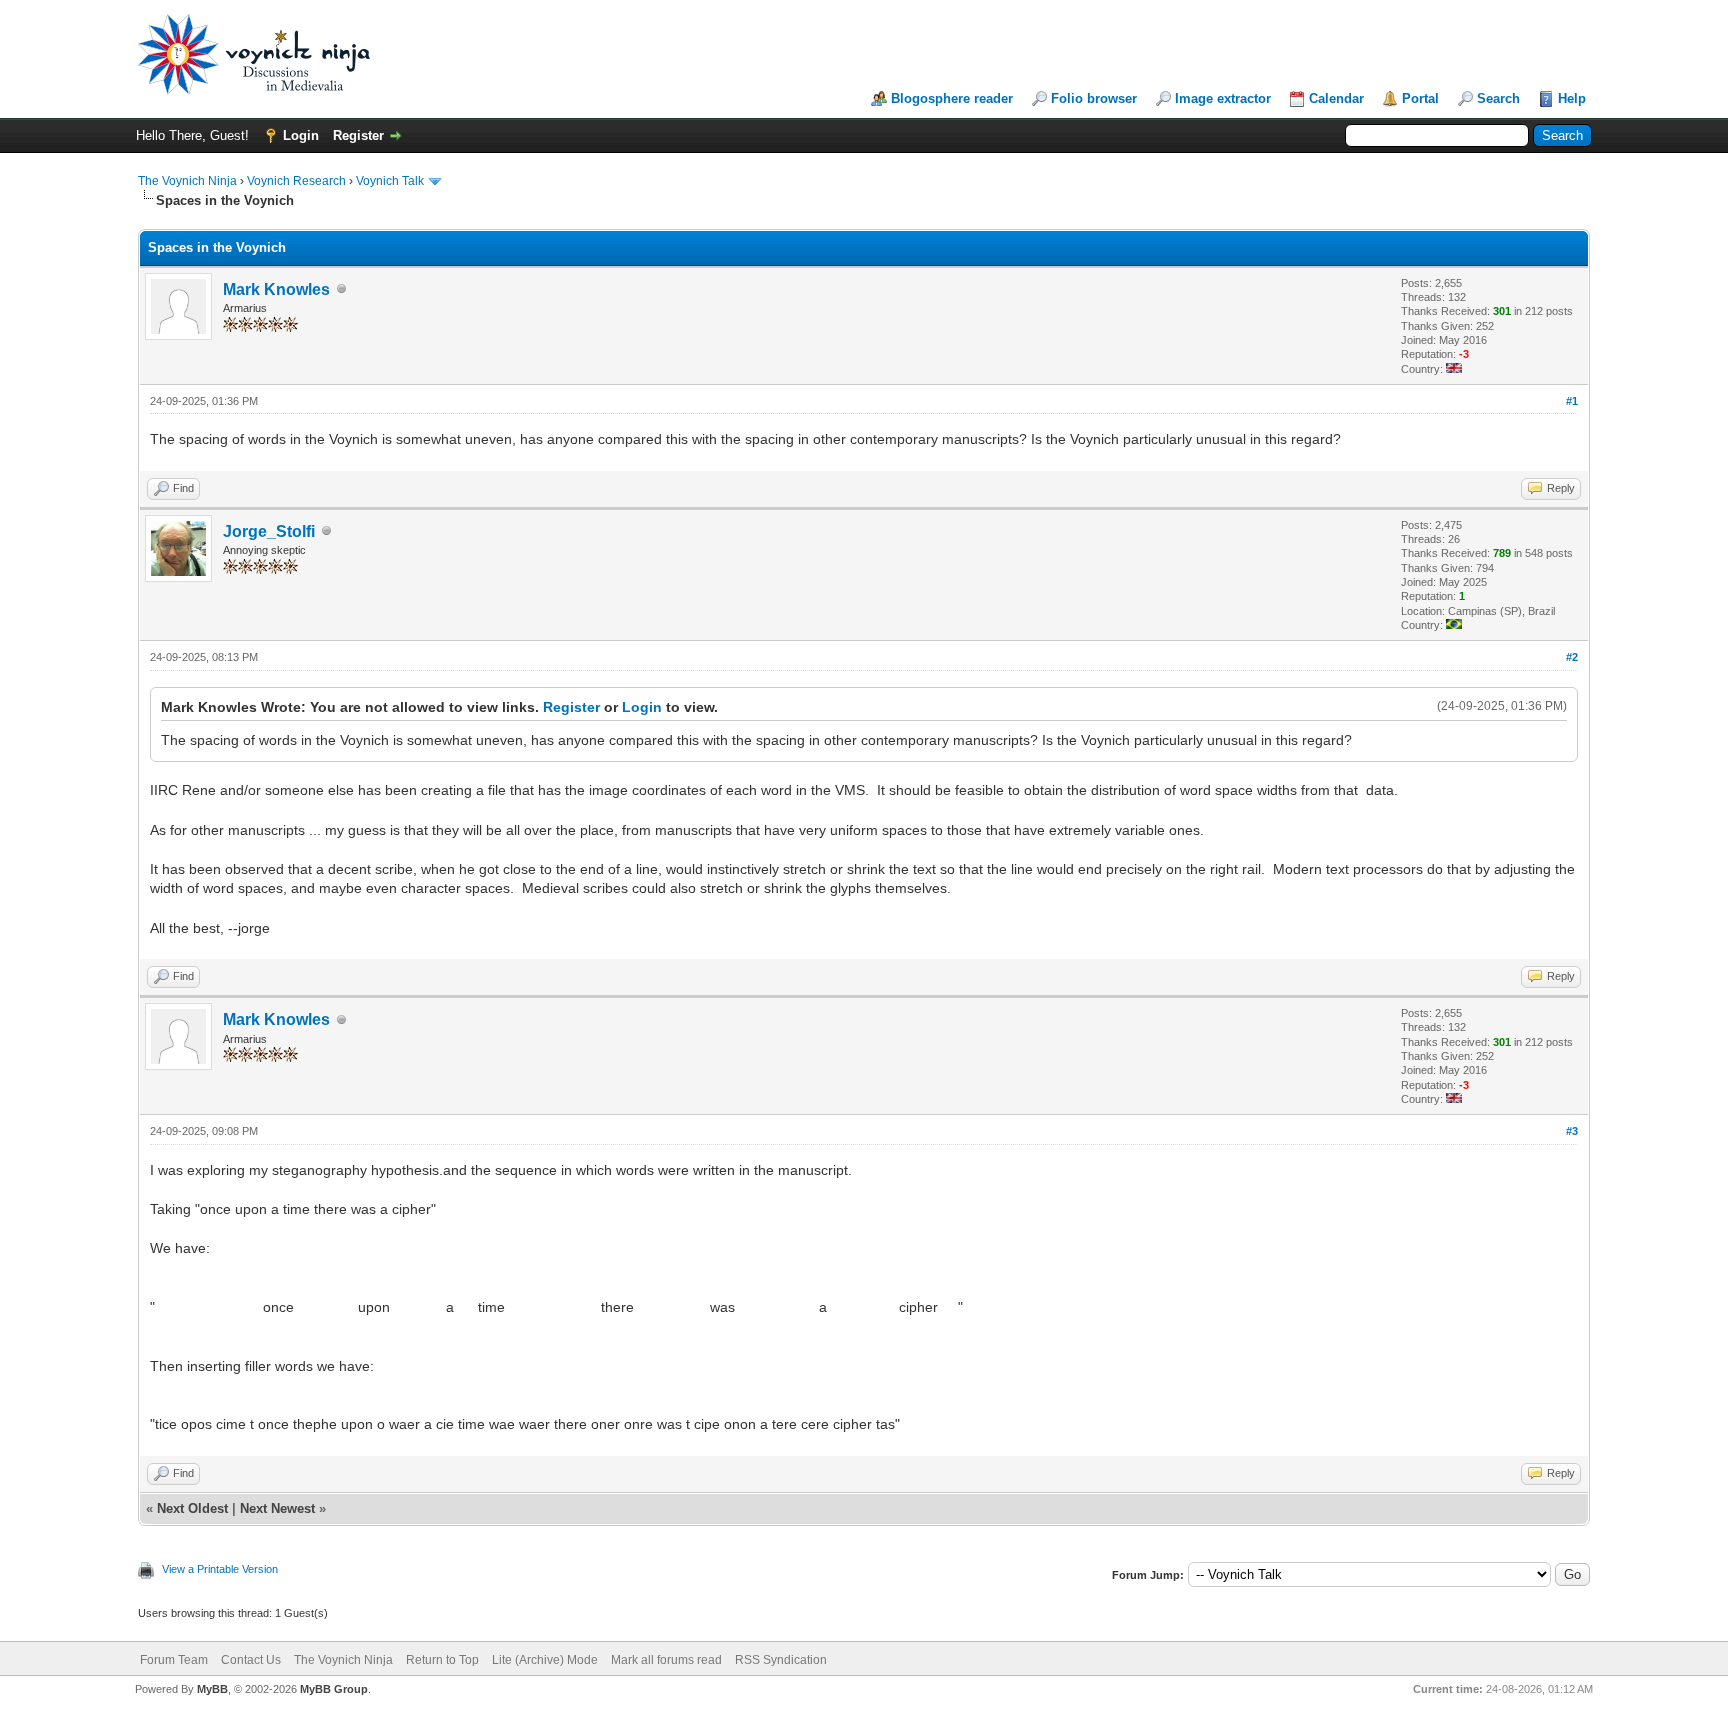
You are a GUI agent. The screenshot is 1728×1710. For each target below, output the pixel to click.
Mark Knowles (276, 289)
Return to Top (442, 1660)
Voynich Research (296, 181)
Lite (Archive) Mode (545, 1660)
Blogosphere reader (952, 98)
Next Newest (277, 1508)
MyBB (212, 1689)
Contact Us (251, 1660)
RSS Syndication (781, 1660)
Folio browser (1094, 98)
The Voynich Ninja (187, 181)
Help (1572, 98)
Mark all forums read (666, 1660)
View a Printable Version (220, 1569)
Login (301, 135)
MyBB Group (334, 1689)
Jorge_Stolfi (269, 531)
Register (358, 135)
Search (1498, 98)
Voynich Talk (390, 181)
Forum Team (174, 1660)
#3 (1572, 1131)
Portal (1420, 98)
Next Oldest (192, 1508)
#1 (1572, 401)
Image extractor (1223, 98)
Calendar (1336, 98)
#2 (1572, 657)
